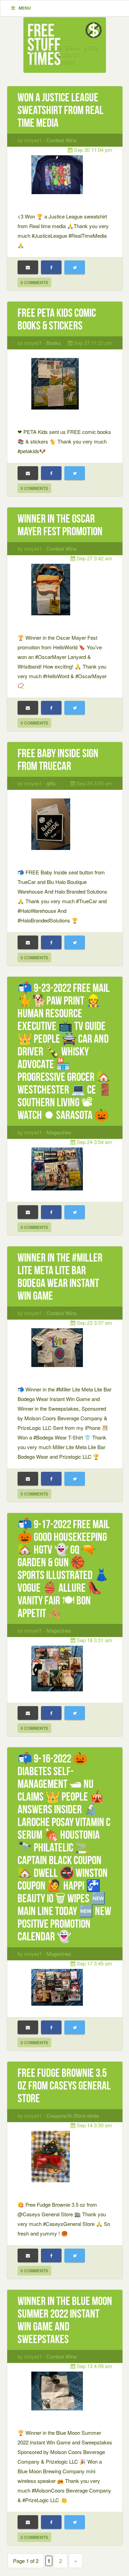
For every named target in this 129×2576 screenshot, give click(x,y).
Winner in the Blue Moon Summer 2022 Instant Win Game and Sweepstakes (65, 2320)
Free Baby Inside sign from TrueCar (58, 760)
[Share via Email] (28, 267)
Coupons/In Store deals (73, 2115)
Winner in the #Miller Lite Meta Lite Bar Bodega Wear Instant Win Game (60, 1277)
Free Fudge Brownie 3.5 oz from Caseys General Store (64, 2086)
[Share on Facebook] (51, 267)
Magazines (59, 1132)
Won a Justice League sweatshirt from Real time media (61, 110)
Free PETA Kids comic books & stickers (57, 319)
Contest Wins (62, 140)
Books (54, 343)
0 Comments (34, 282)
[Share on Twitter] (75, 267)
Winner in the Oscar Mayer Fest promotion (60, 525)
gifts (51, 783)
